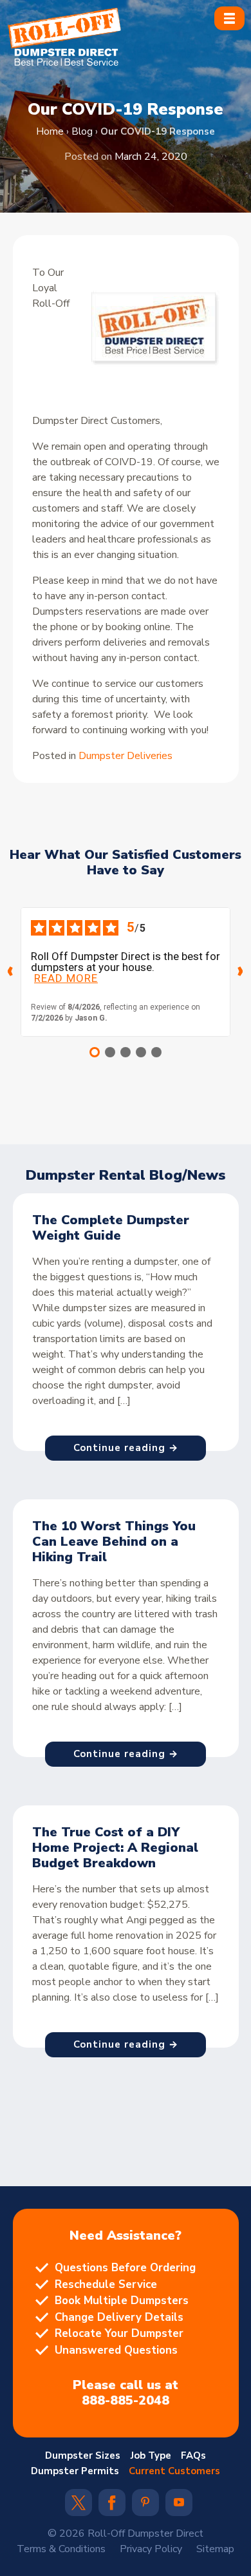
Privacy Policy (151, 2549)
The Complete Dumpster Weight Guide (111, 1228)
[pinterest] (145, 2503)
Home (50, 131)
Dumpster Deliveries (126, 756)
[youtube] (179, 2503)
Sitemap (215, 2549)
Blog (82, 131)
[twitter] (79, 2507)
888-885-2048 (126, 2401)
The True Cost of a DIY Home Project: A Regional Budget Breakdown (115, 1848)
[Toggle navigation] (229, 18)
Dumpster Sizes (83, 2456)
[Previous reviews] (10, 972)
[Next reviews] (241, 972)
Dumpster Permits (75, 2471)
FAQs (193, 2456)
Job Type (151, 2456)
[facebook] (112, 2507)
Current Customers (174, 2471)
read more (66, 978)
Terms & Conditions (61, 2549)
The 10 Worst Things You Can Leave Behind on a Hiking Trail (114, 1542)
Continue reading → (126, 1448)
